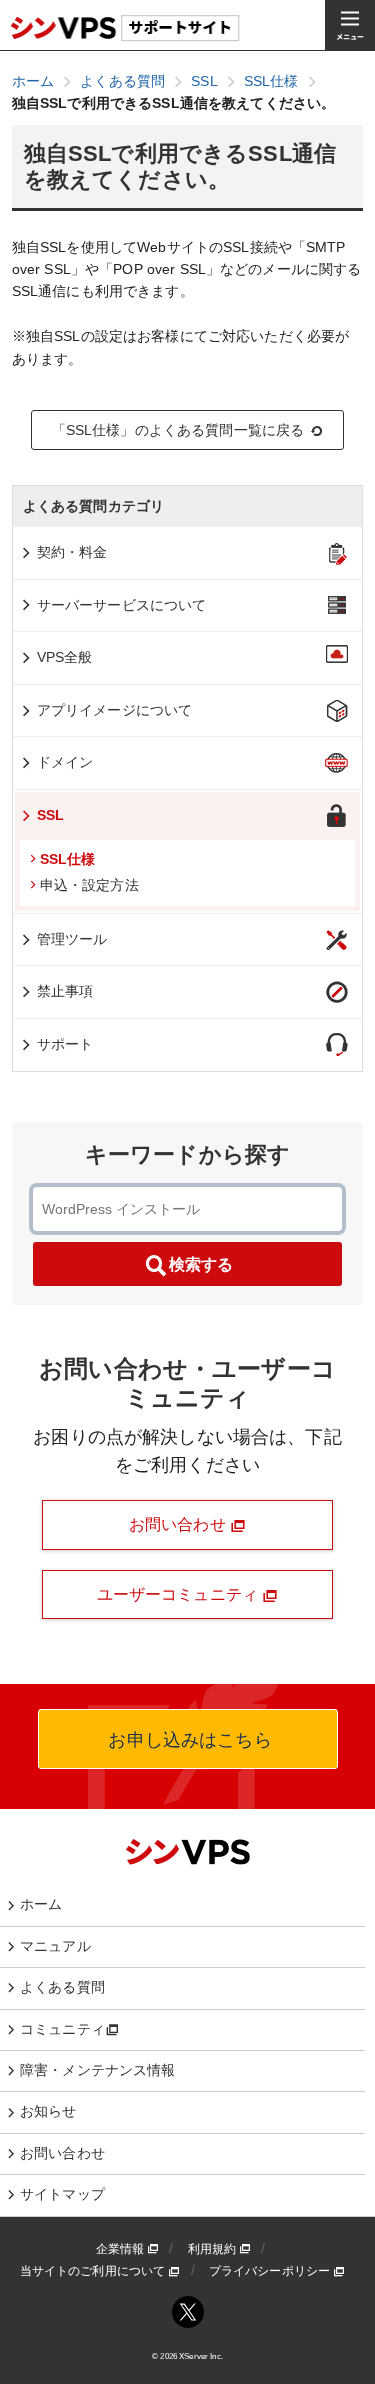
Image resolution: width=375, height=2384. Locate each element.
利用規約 (214, 2249)
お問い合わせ (179, 1524)
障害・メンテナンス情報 (98, 2070)
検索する (201, 1264)
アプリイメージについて (115, 710)
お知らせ (48, 2111)
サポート (65, 1044)
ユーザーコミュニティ (180, 1594)
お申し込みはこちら (187, 1740)
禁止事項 (65, 991)
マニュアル (55, 1946)
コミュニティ (62, 2029)
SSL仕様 (68, 859)
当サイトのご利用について (94, 2271)
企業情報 (122, 2249)
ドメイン (65, 762)
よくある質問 (62, 1987)
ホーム (41, 1904)
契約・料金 (72, 552)
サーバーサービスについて (122, 605)
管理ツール (72, 939)
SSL (50, 815)
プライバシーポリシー (271, 2271)
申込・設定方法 (89, 885)
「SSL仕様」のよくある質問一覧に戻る (178, 430)
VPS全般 (65, 657)
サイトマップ (62, 2194)
